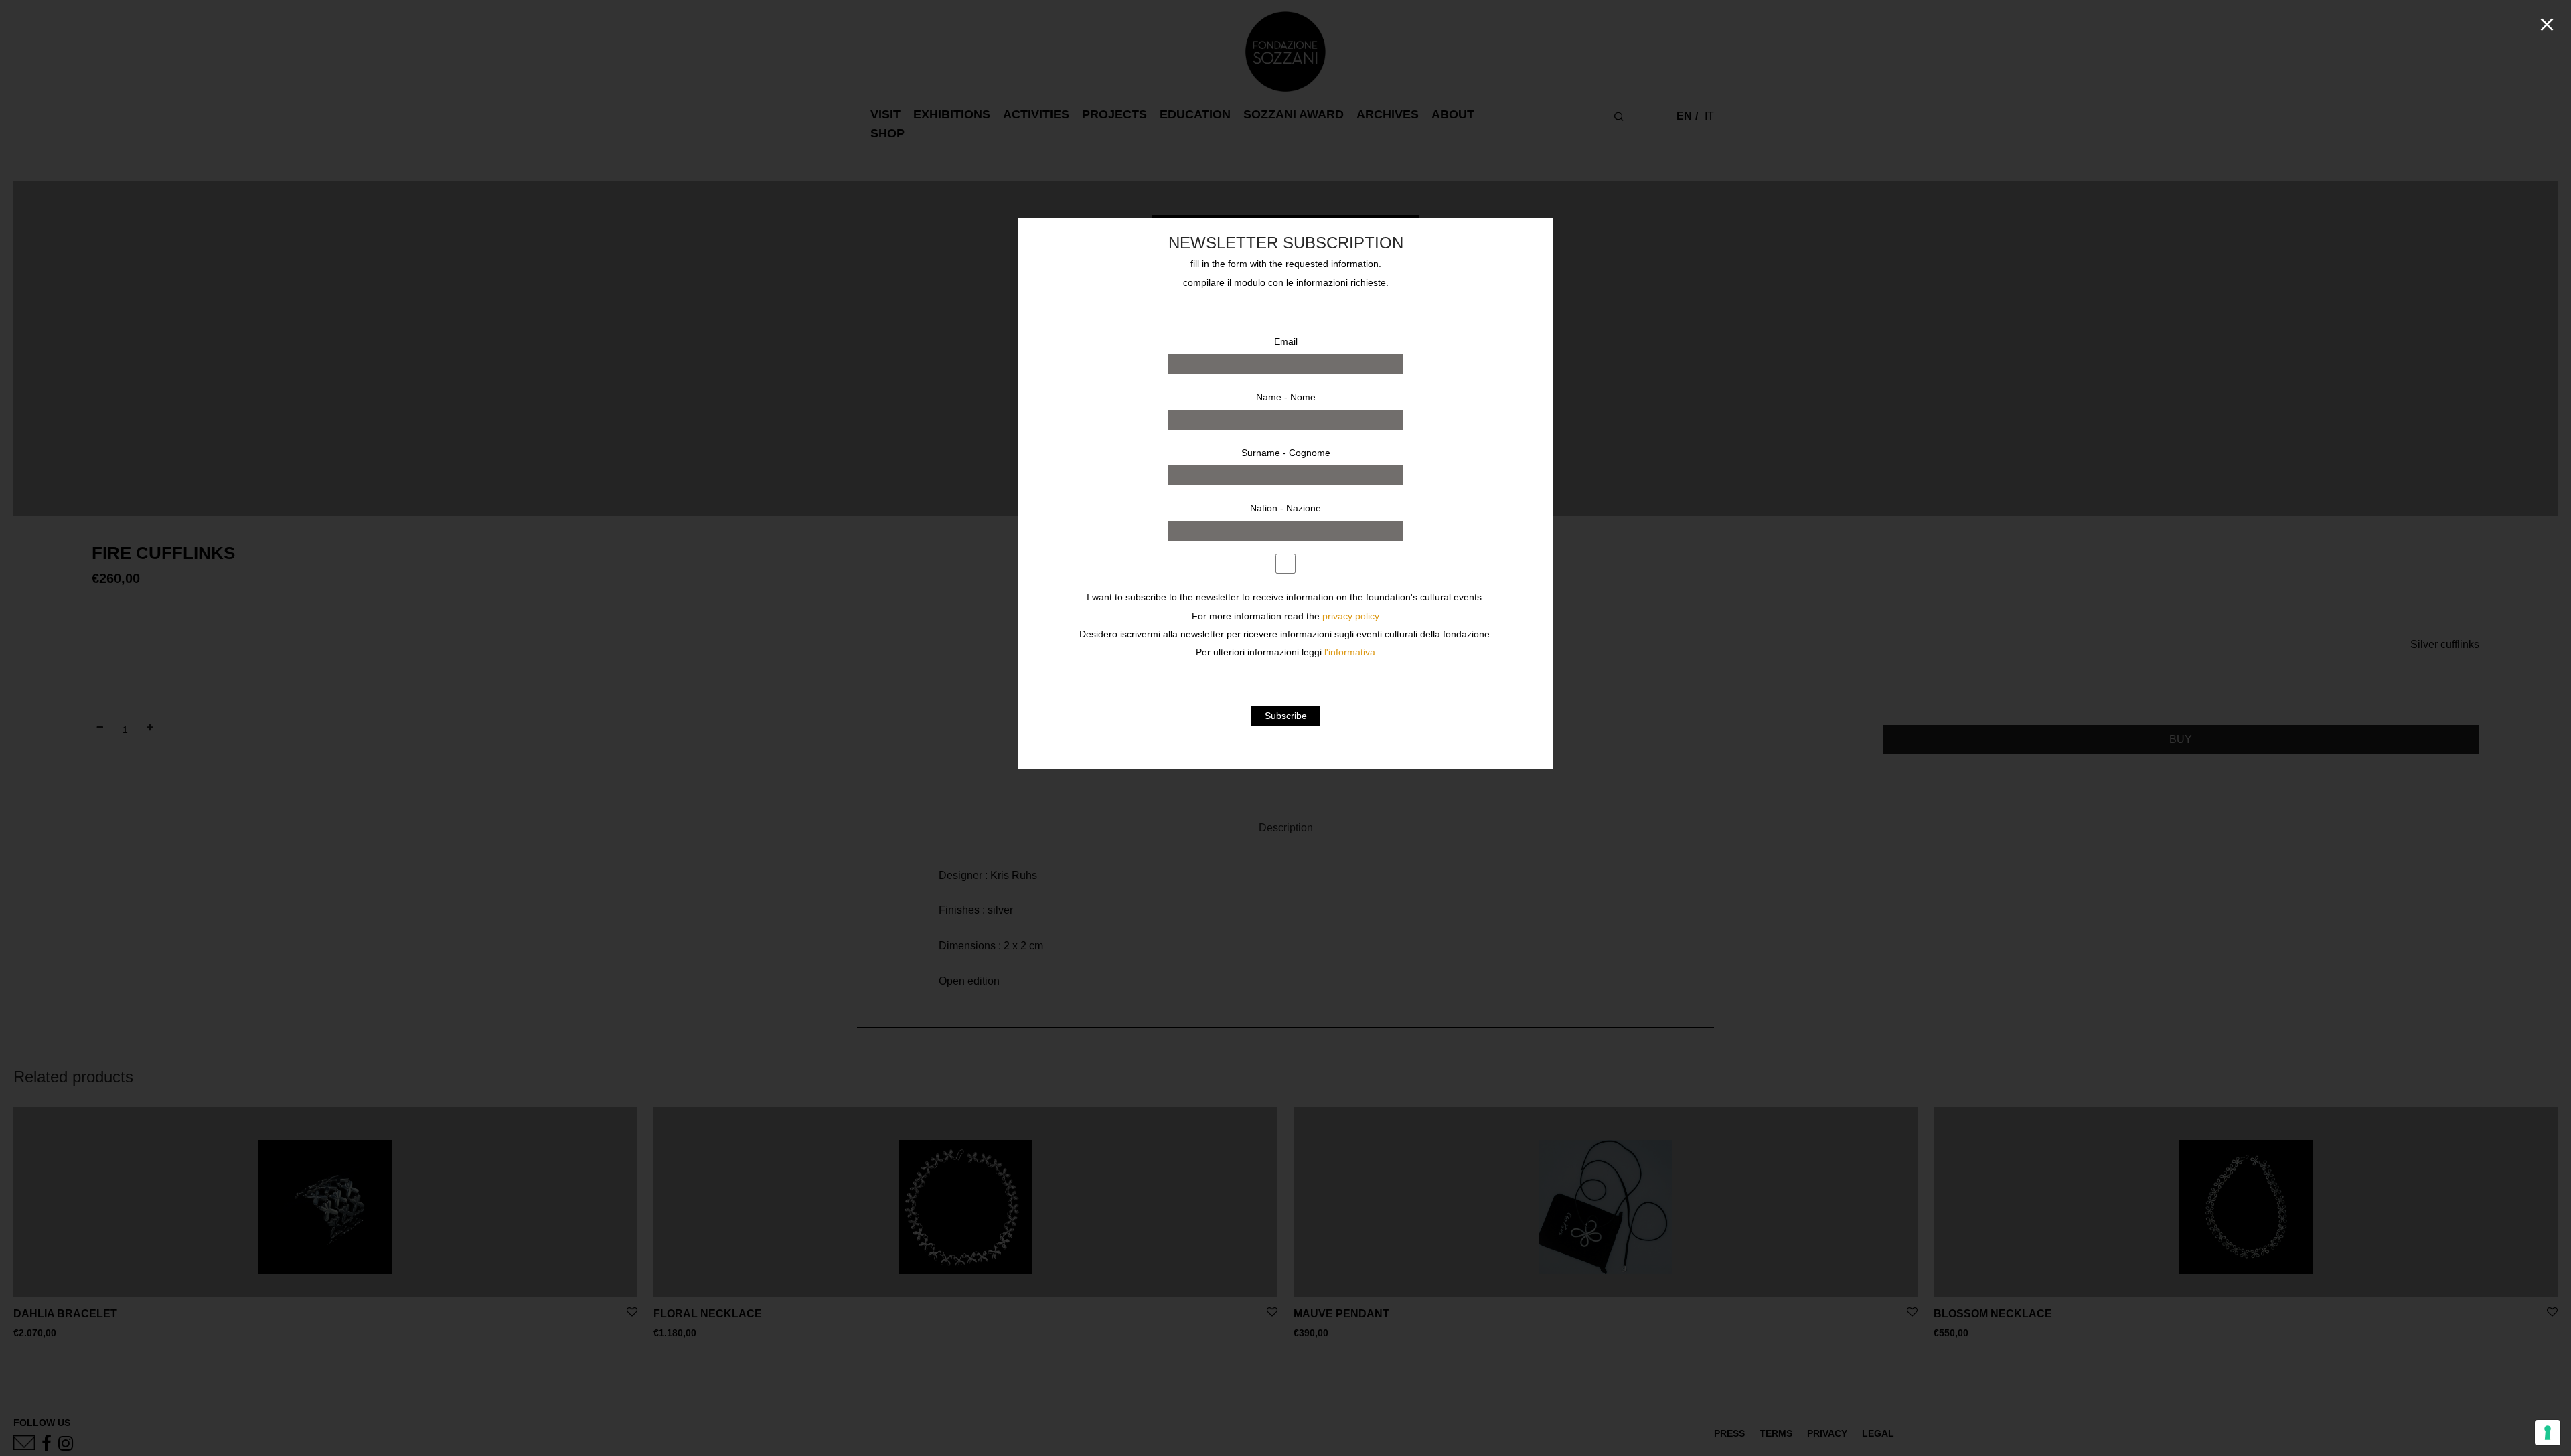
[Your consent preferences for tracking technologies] (2548, 1433)
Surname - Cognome (1286, 453)
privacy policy (1351, 616)
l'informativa (1350, 652)
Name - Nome (1286, 397)
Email (1286, 341)
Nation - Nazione (1285, 508)
